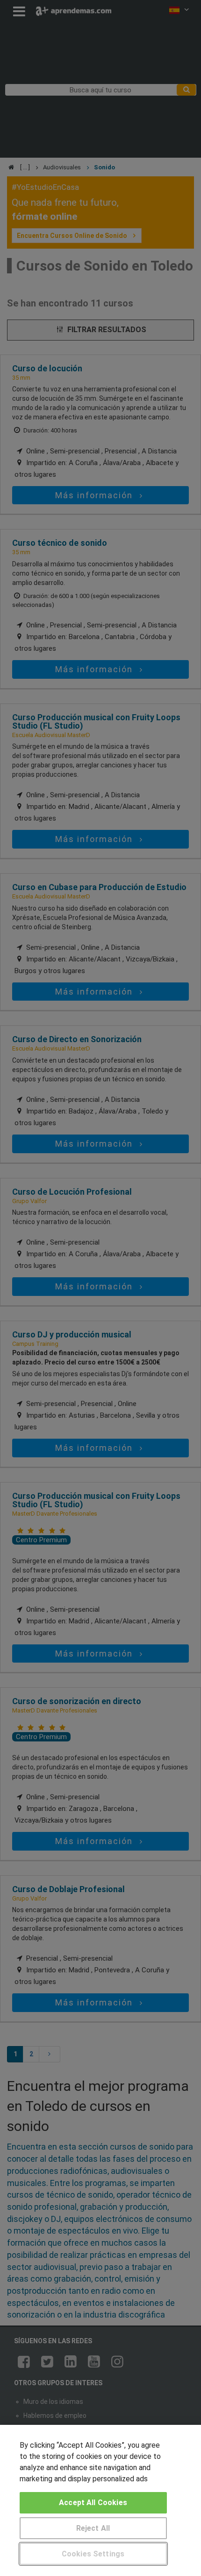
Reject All (93, 2528)
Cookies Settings (93, 2554)
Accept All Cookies (93, 2503)
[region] (100, 2500)
